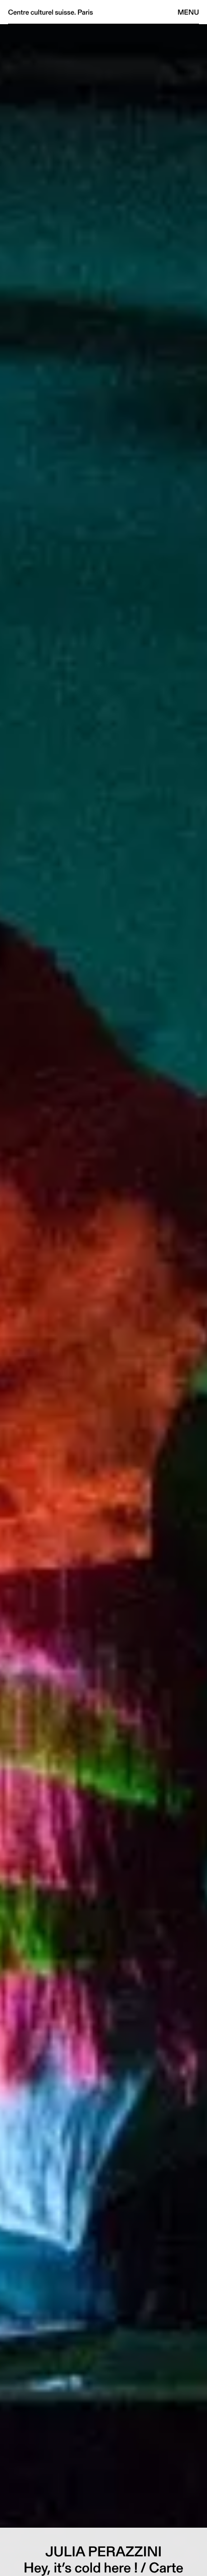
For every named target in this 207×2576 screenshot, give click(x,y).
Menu (188, 12)
